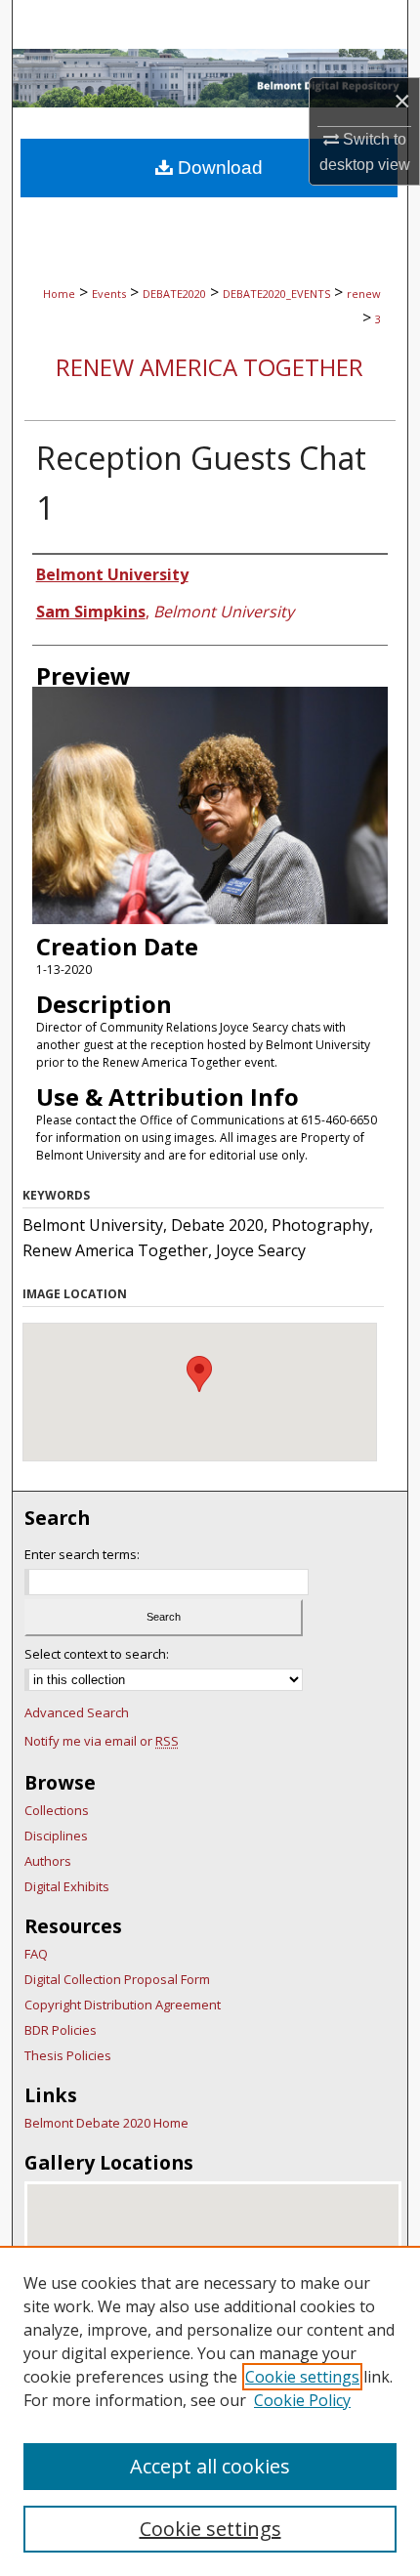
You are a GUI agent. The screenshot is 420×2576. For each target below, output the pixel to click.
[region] (210, 2411)
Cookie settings (302, 2377)
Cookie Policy (302, 2400)
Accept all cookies (210, 2466)
